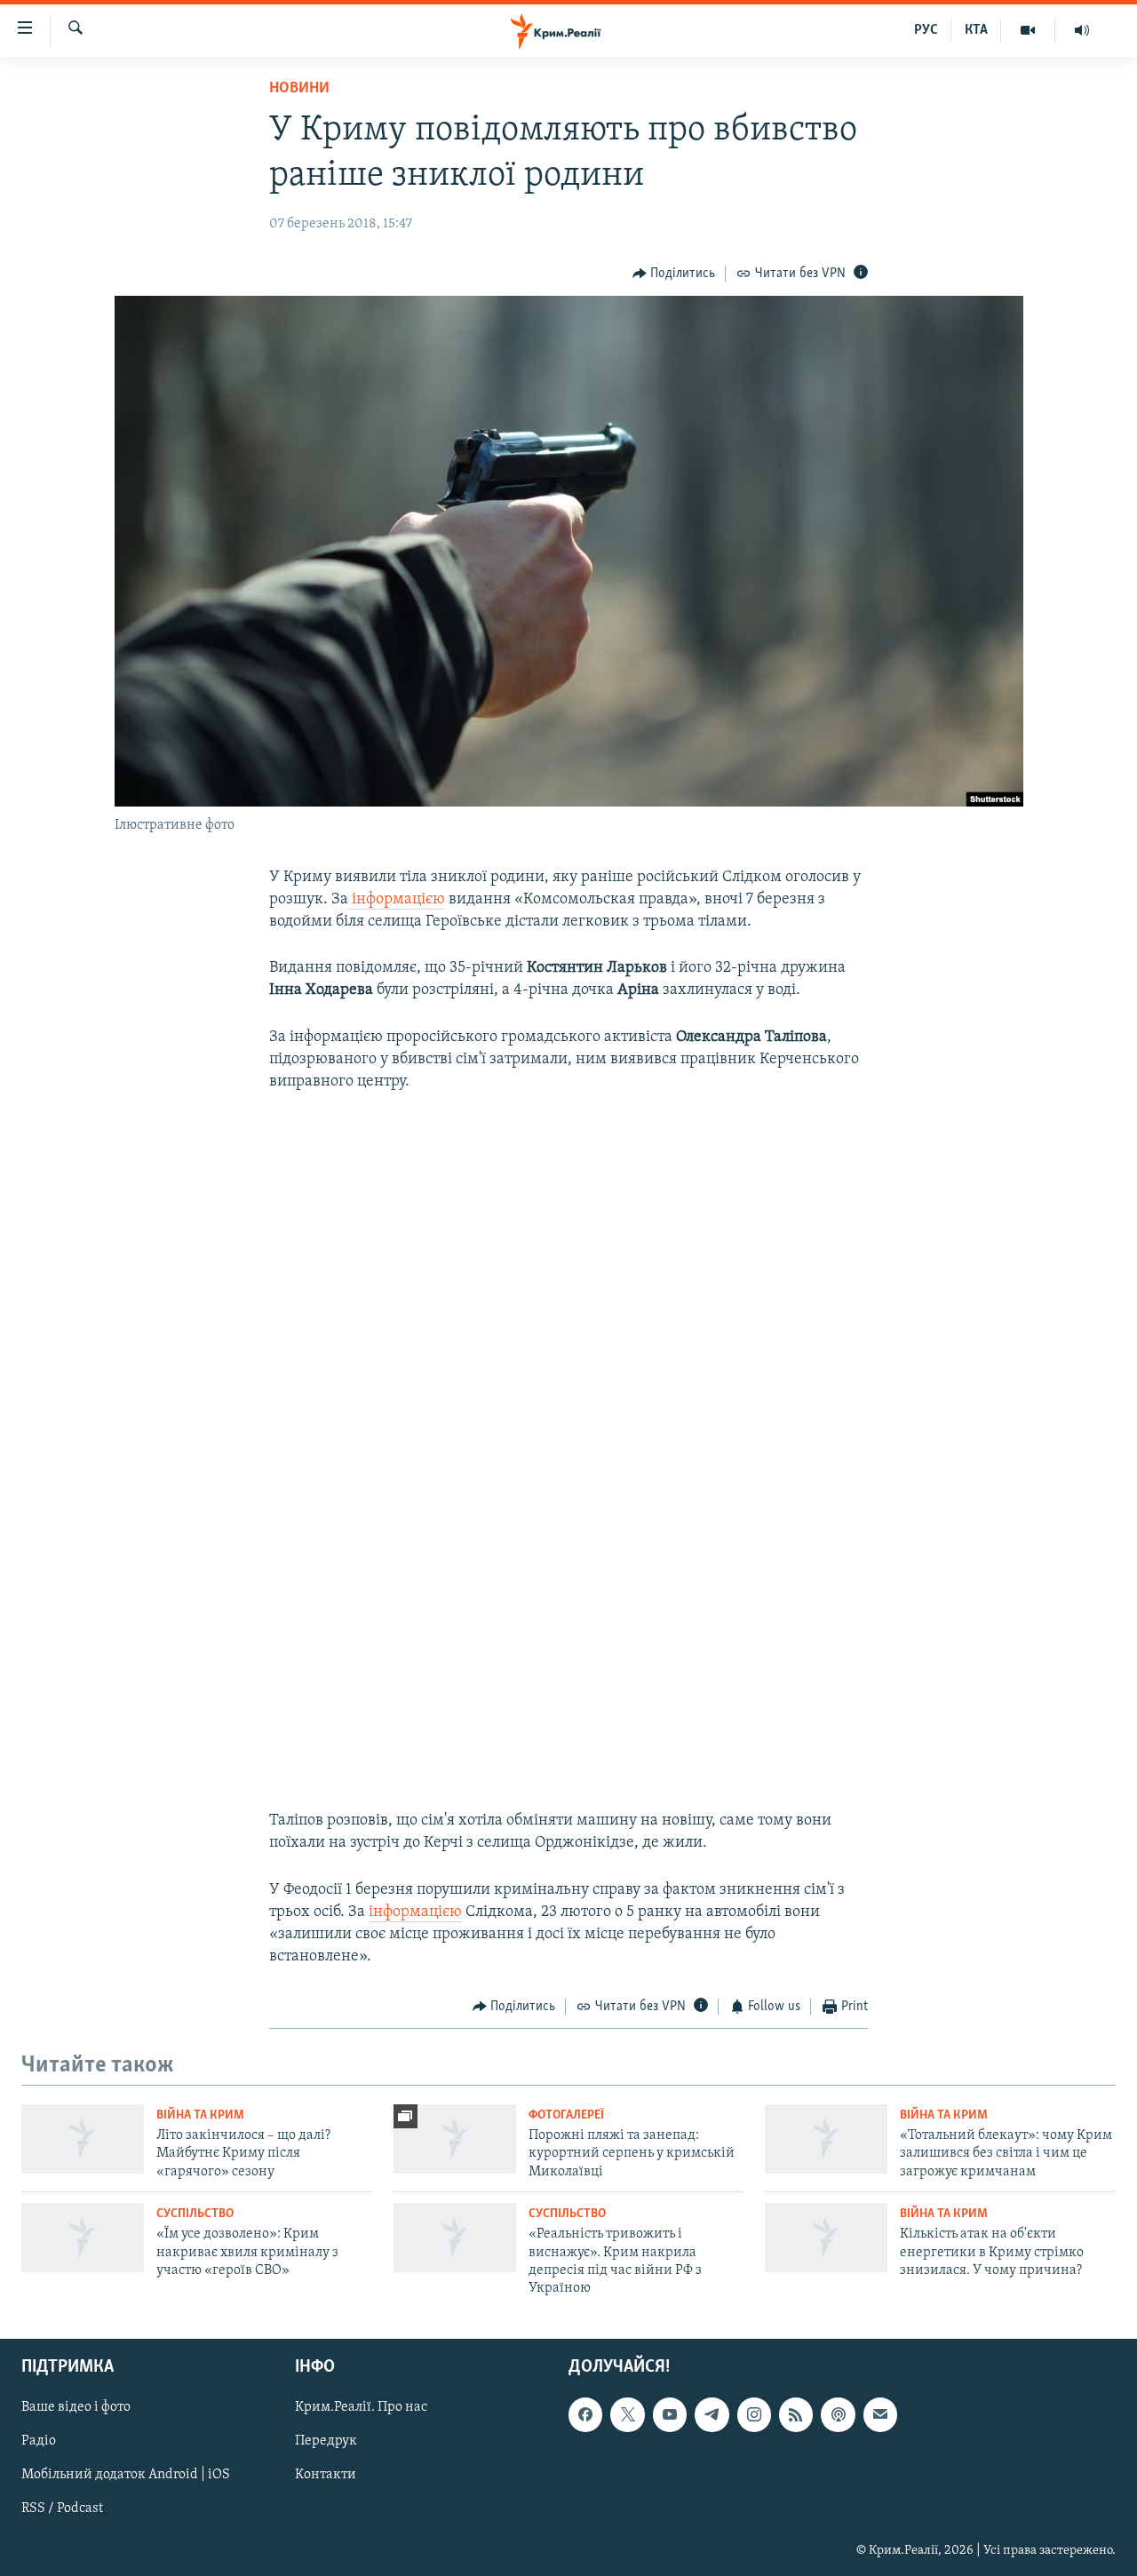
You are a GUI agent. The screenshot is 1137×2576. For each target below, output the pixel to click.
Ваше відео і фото (76, 2407)
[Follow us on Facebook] (585, 2414)
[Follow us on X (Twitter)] (627, 2414)
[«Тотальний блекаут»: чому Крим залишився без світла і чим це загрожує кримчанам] (826, 2139)
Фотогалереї (566, 2115)
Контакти (326, 2475)
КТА (976, 30)
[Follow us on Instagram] (754, 2414)
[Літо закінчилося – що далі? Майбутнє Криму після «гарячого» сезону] (83, 2139)
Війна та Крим (200, 2115)
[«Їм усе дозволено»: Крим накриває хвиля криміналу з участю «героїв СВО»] (83, 2238)
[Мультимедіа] (1028, 30)
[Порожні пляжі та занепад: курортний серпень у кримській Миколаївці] (455, 2139)
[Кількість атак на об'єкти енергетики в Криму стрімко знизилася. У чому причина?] (826, 2238)
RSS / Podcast (62, 2508)
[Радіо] (1082, 30)
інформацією (397, 900)
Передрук (326, 2441)
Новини (299, 89)
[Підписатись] (880, 2414)
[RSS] (796, 2414)
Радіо (39, 2441)
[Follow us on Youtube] (670, 2414)
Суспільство (195, 2214)
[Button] (674, 274)
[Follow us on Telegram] (712, 2414)
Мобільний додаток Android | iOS (126, 2475)
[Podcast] (838, 2414)
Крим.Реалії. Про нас (361, 2407)
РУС (926, 30)
